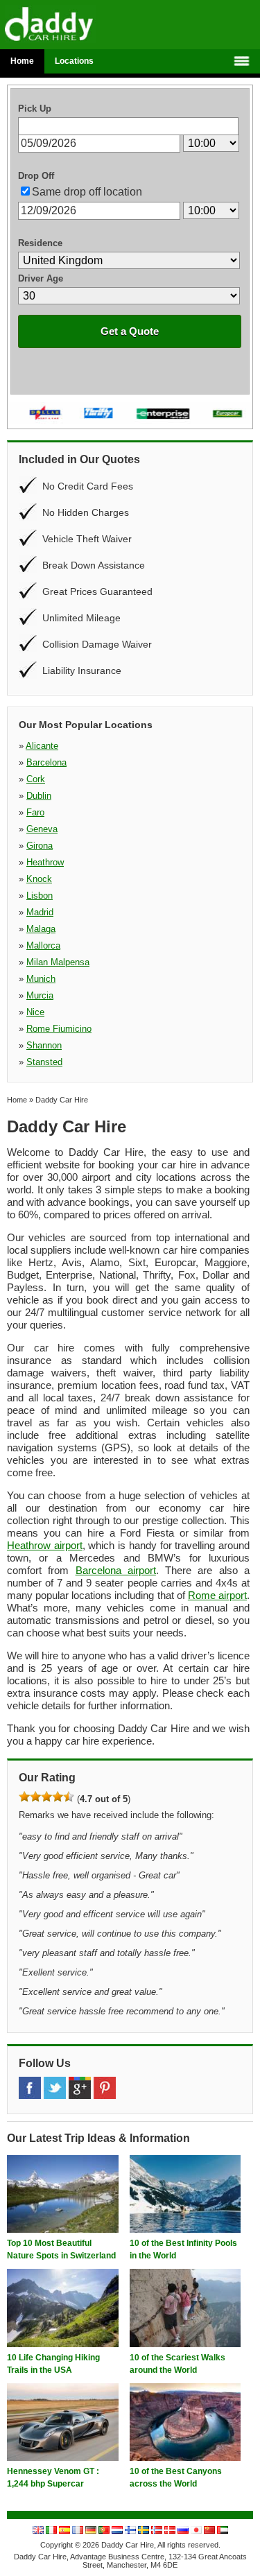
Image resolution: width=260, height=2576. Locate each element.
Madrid (40, 912)
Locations (74, 61)
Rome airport (217, 1595)
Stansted (44, 1062)
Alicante (42, 746)
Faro (35, 812)
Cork (36, 779)
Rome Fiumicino (59, 1029)
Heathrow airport (45, 1545)
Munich (41, 979)
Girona (40, 846)
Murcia (40, 995)
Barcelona (46, 762)
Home (22, 61)
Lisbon (40, 896)
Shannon (44, 1045)
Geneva (42, 829)
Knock (39, 879)
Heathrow (45, 862)
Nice (35, 1012)
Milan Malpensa (58, 962)
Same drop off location (87, 192)
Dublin (39, 796)
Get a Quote (130, 331)
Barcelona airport (116, 1570)
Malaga (41, 929)
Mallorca (43, 945)
